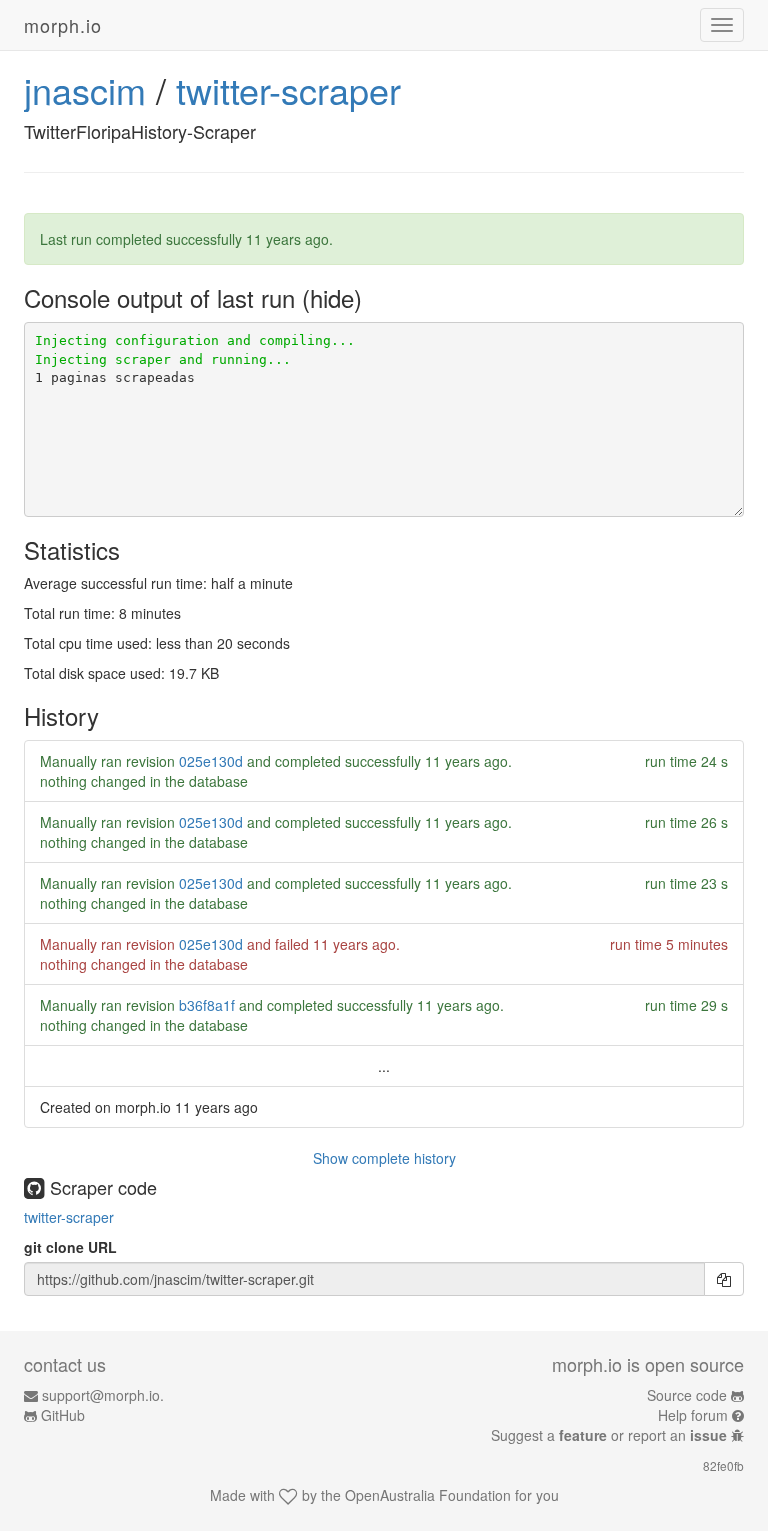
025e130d (211, 761)
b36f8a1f (207, 1005)
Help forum (693, 1415)
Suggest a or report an (609, 1435)
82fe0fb (723, 1465)
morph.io (63, 25)
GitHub (63, 1415)
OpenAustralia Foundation (428, 1495)
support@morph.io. (103, 1395)
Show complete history (384, 1158)
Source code (687, 1395)
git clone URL (70, 1247)
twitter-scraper (288, 89)
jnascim (85, 89)
